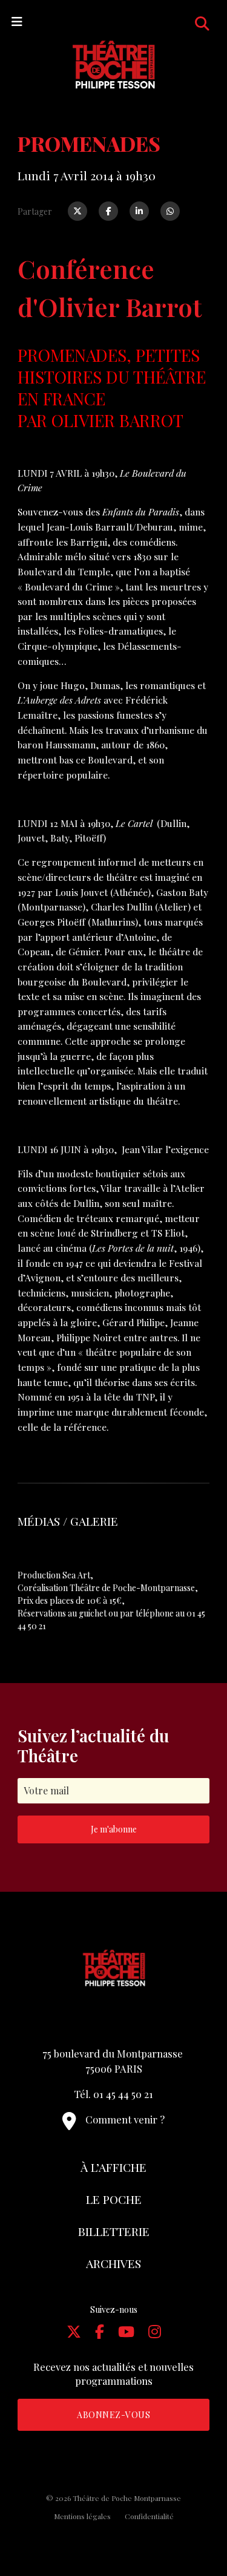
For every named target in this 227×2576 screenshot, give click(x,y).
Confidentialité (149, 2516)
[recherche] (202, 23)
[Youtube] (126, 2331)
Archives (113, 2263)
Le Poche (114, 2199)
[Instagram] (155, 2331)
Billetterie (114, 2231)
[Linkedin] (139, 211)
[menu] (17, 21)
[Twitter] (77, 211)
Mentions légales (82, 2516)
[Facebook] (108, 211)
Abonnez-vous (113, 2415)
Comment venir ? (125, 2119)
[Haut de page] (194, 2525)
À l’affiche (113, 2167)
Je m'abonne (114, 1829)
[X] (74, 2331)
